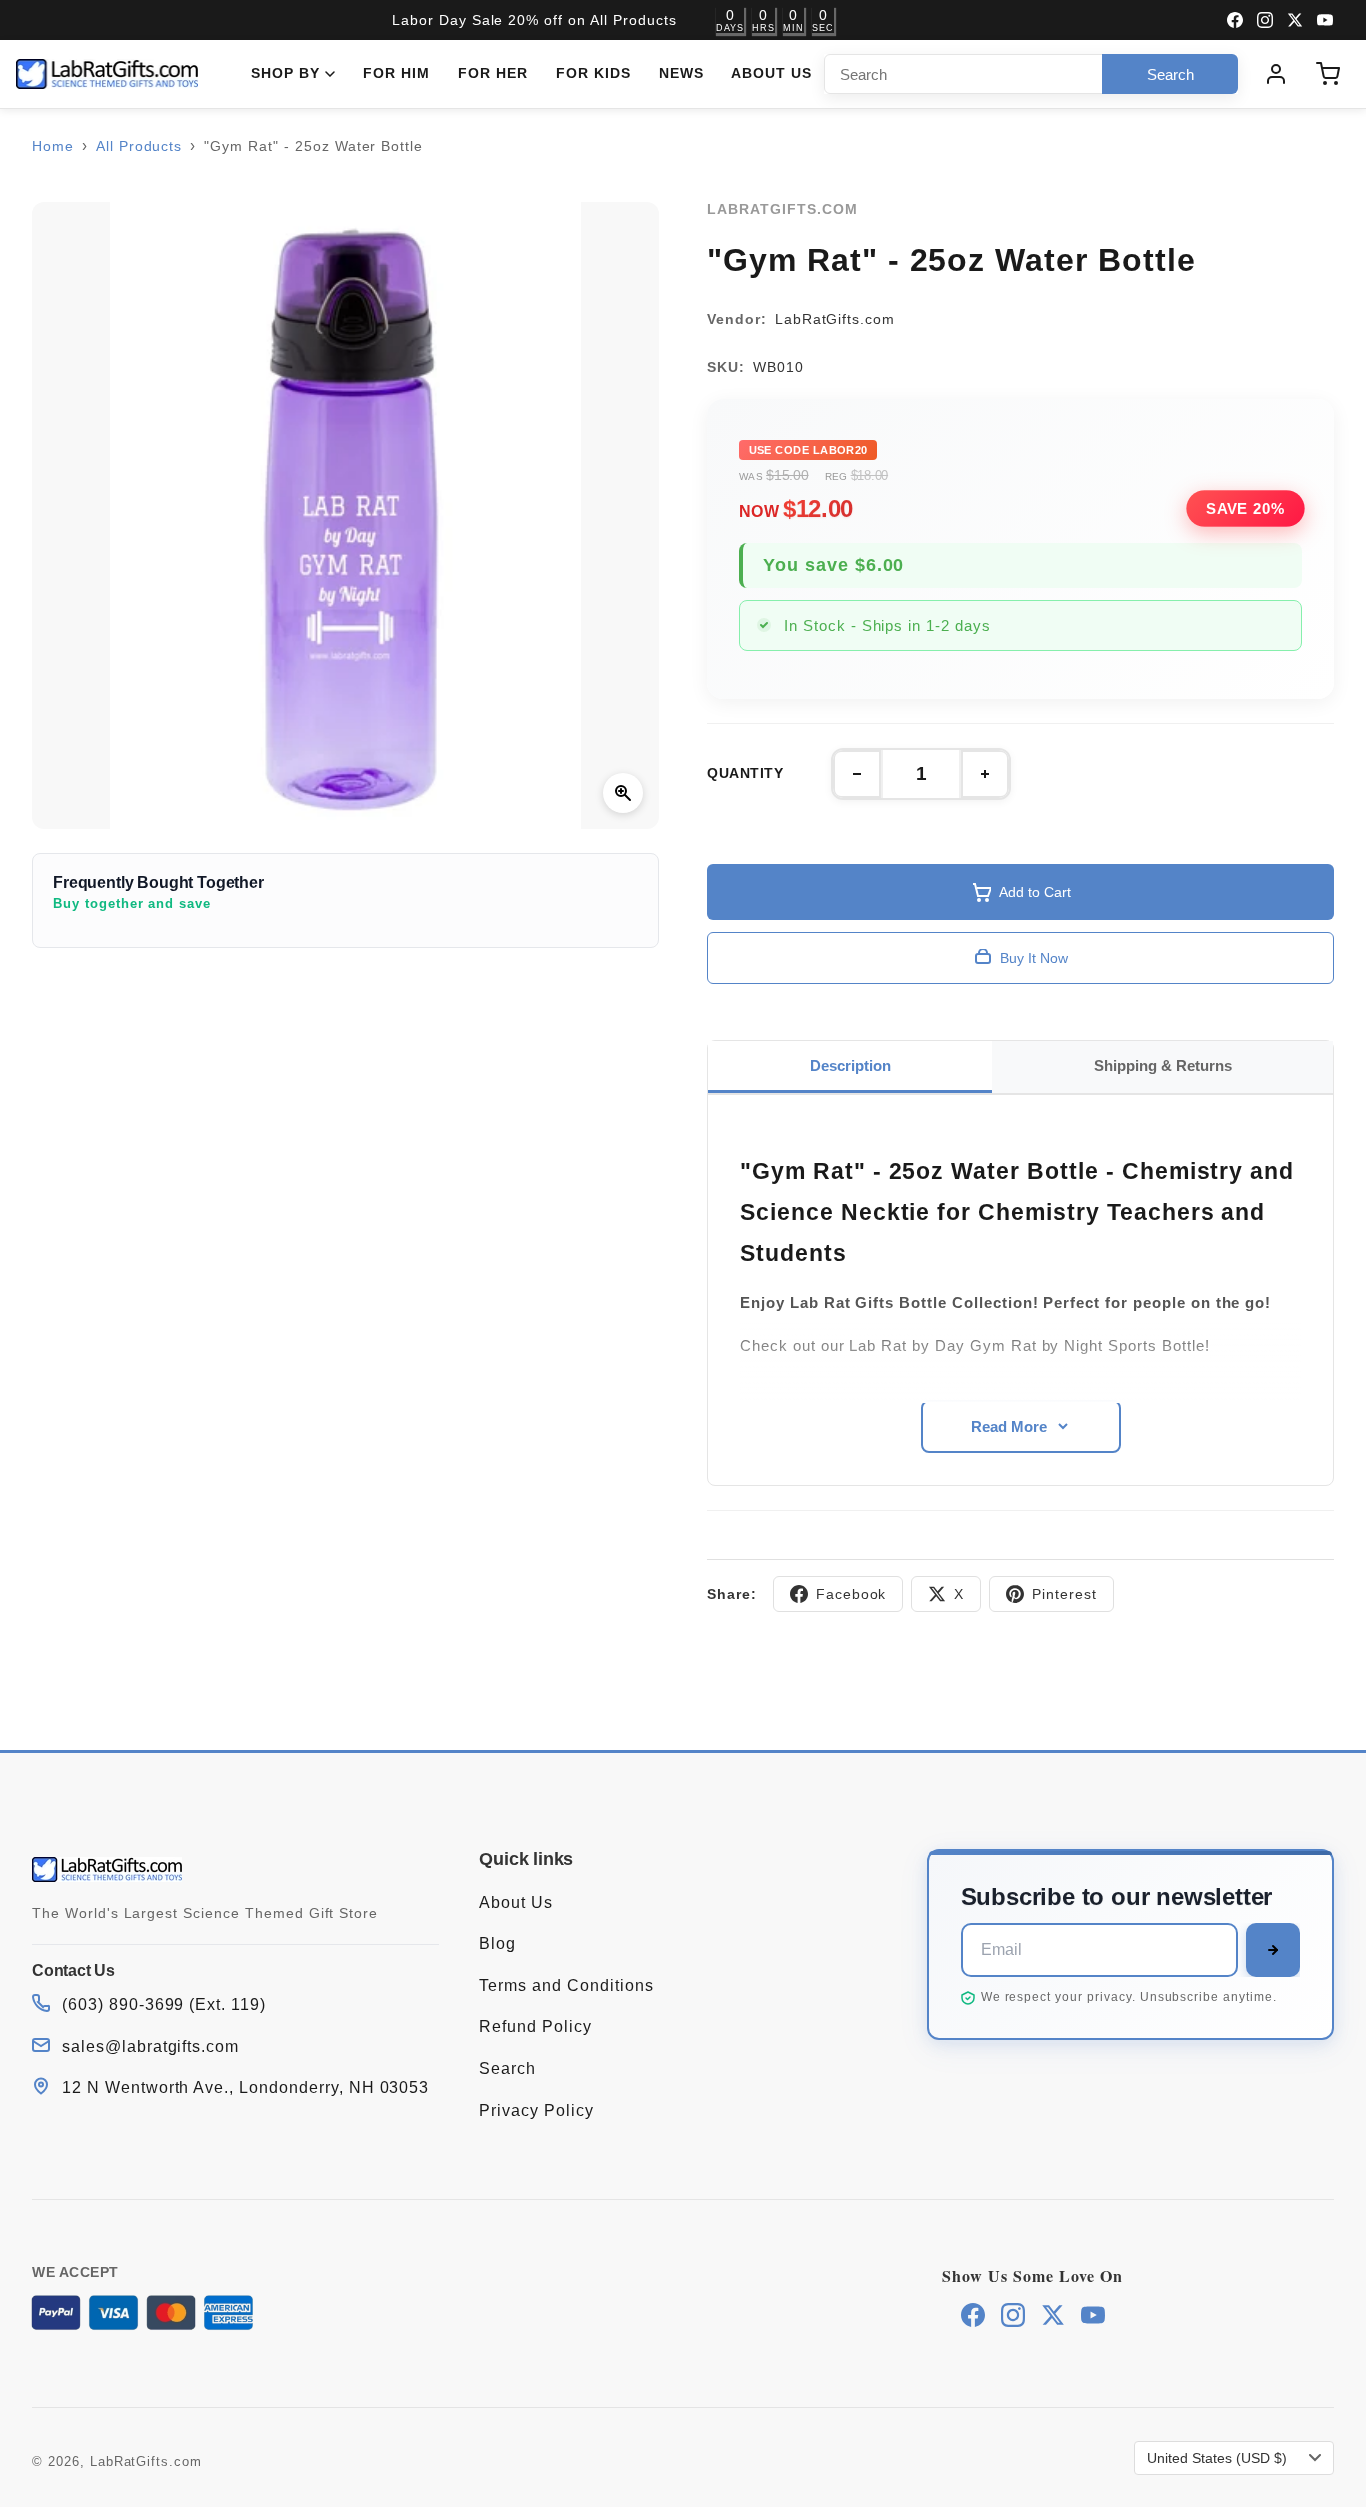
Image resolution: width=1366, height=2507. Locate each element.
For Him (396, 73)
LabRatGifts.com (146, 2461)
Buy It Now (1034, 958)
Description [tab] (850, 1065)
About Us (771, 73)
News (681, 73)
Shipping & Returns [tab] (1163, 1065)
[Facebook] (1235, 20)
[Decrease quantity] (857, 774)
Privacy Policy (536, 2110)
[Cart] (1328, 74)
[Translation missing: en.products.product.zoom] (623, 793)
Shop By (285, 73)
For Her (493, 73)
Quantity (745, 773)
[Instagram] (1265, 20)
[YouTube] (1325, 20)
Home (53, 146)
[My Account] (1276, 74)
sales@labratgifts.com (150, 2046)
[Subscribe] (1273, 1950)
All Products (139, 146)
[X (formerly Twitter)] (1295, 20)
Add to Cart (1035, 892)
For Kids (593, 73)
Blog (497, 1943)
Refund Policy (535, 2026)
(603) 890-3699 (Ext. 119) (164, 2004)
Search (507, 2068)
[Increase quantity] (985, 774)
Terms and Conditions (566, 1985)
